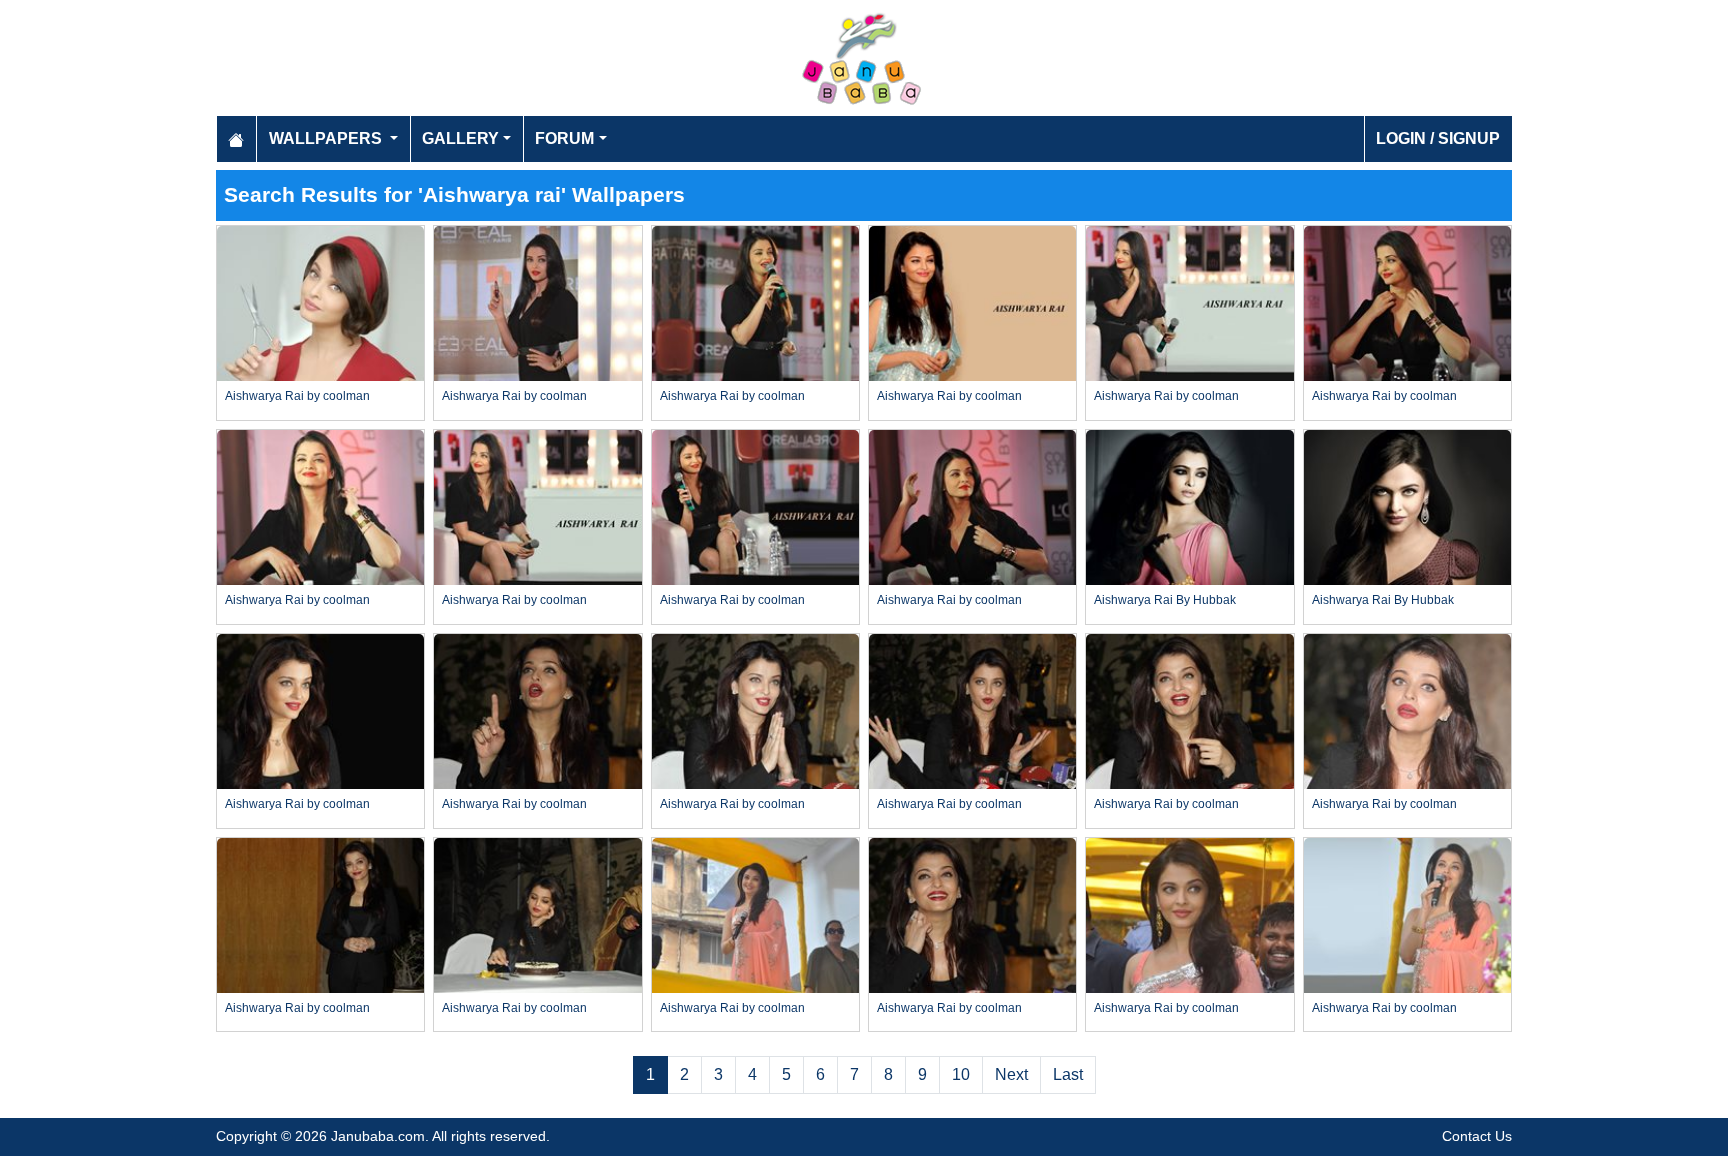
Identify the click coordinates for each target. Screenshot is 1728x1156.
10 (961, 1074)
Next (1011, 1074)
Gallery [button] (460, 138)
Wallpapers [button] (327, 138)
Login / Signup (1438, 138)
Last (1068, 1074)
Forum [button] (564, 138)
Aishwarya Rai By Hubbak (1165, 600)
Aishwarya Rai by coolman (297, 396)
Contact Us (1477, 1136)
